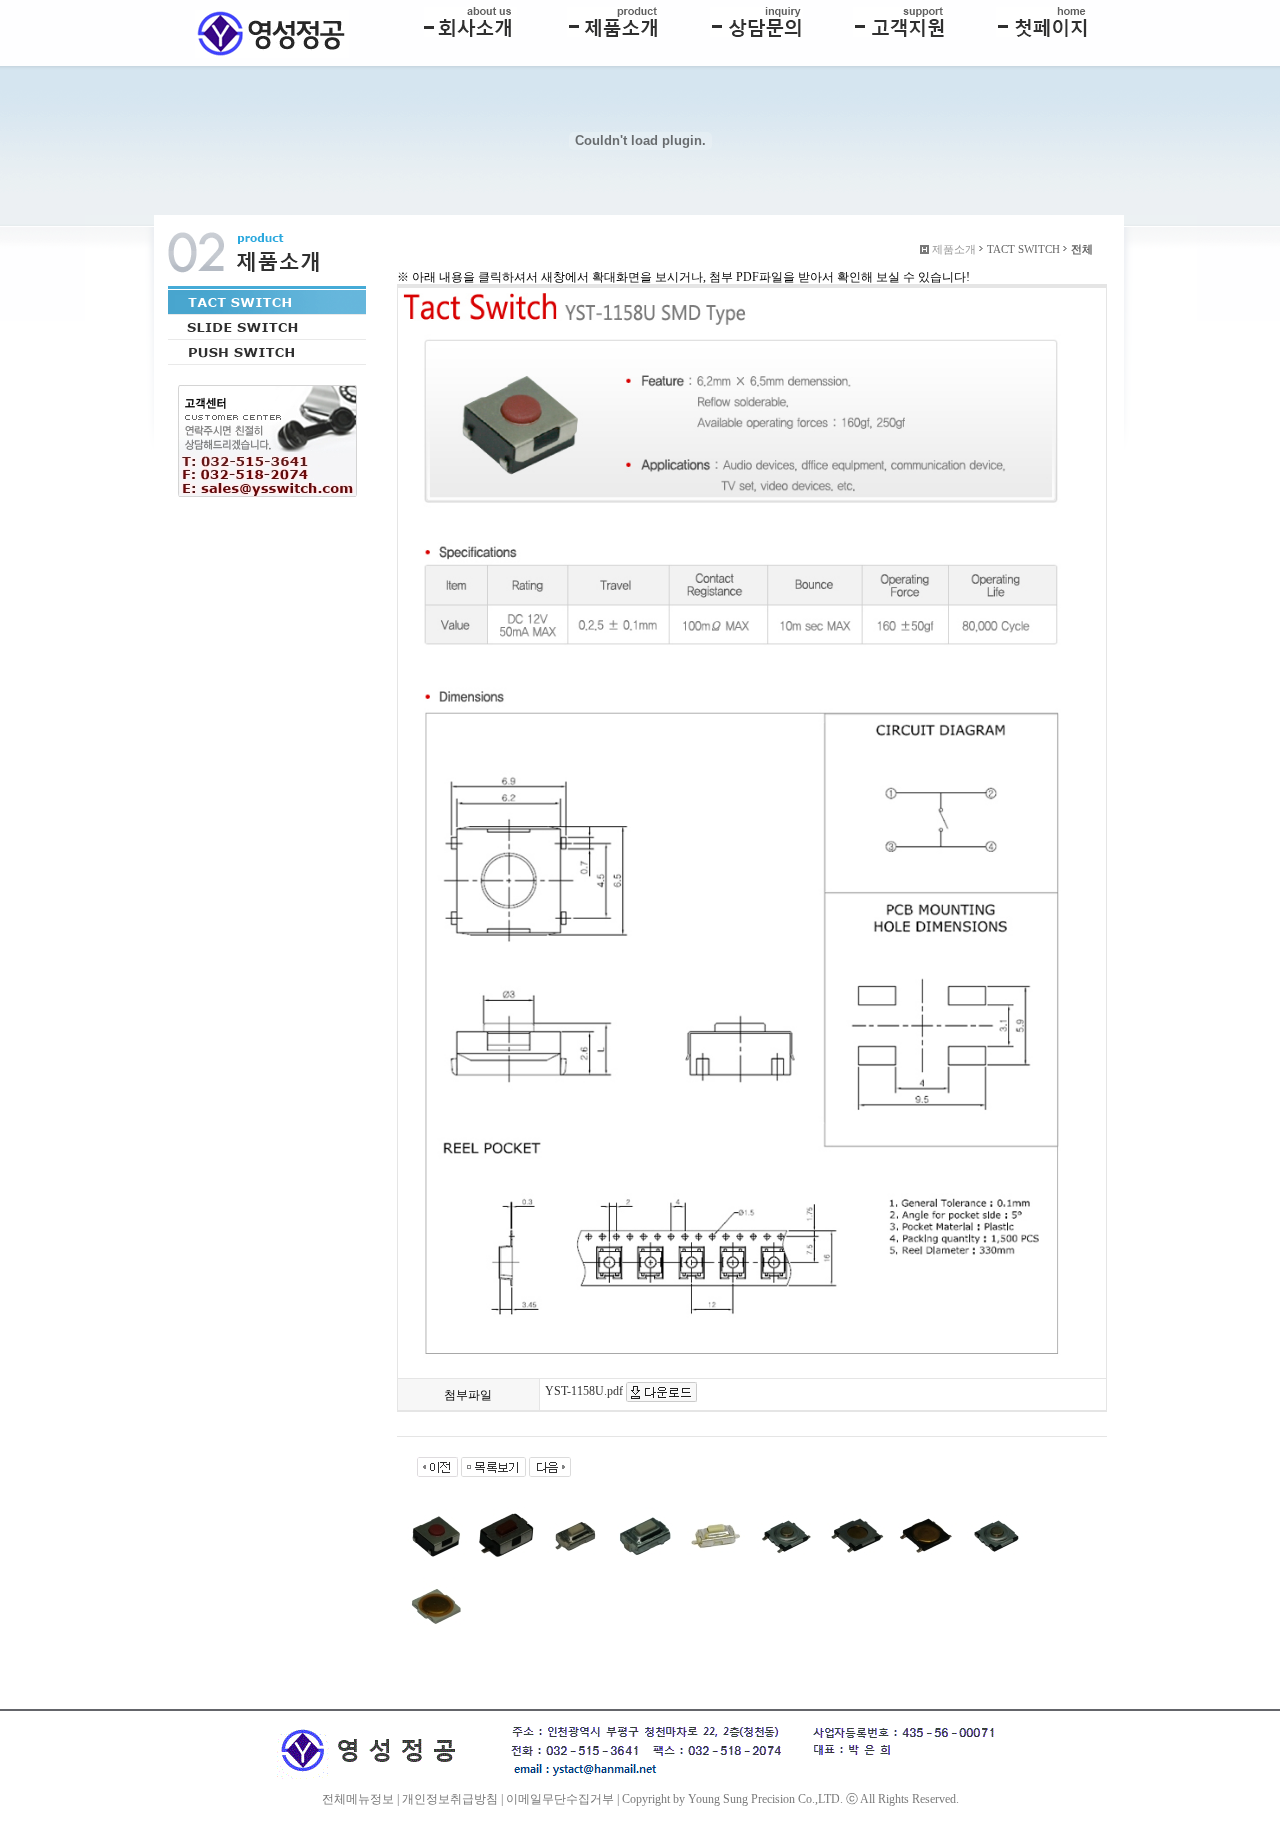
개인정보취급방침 (450, 1799)
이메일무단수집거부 (560, 1799)
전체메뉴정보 (358, 1799)
